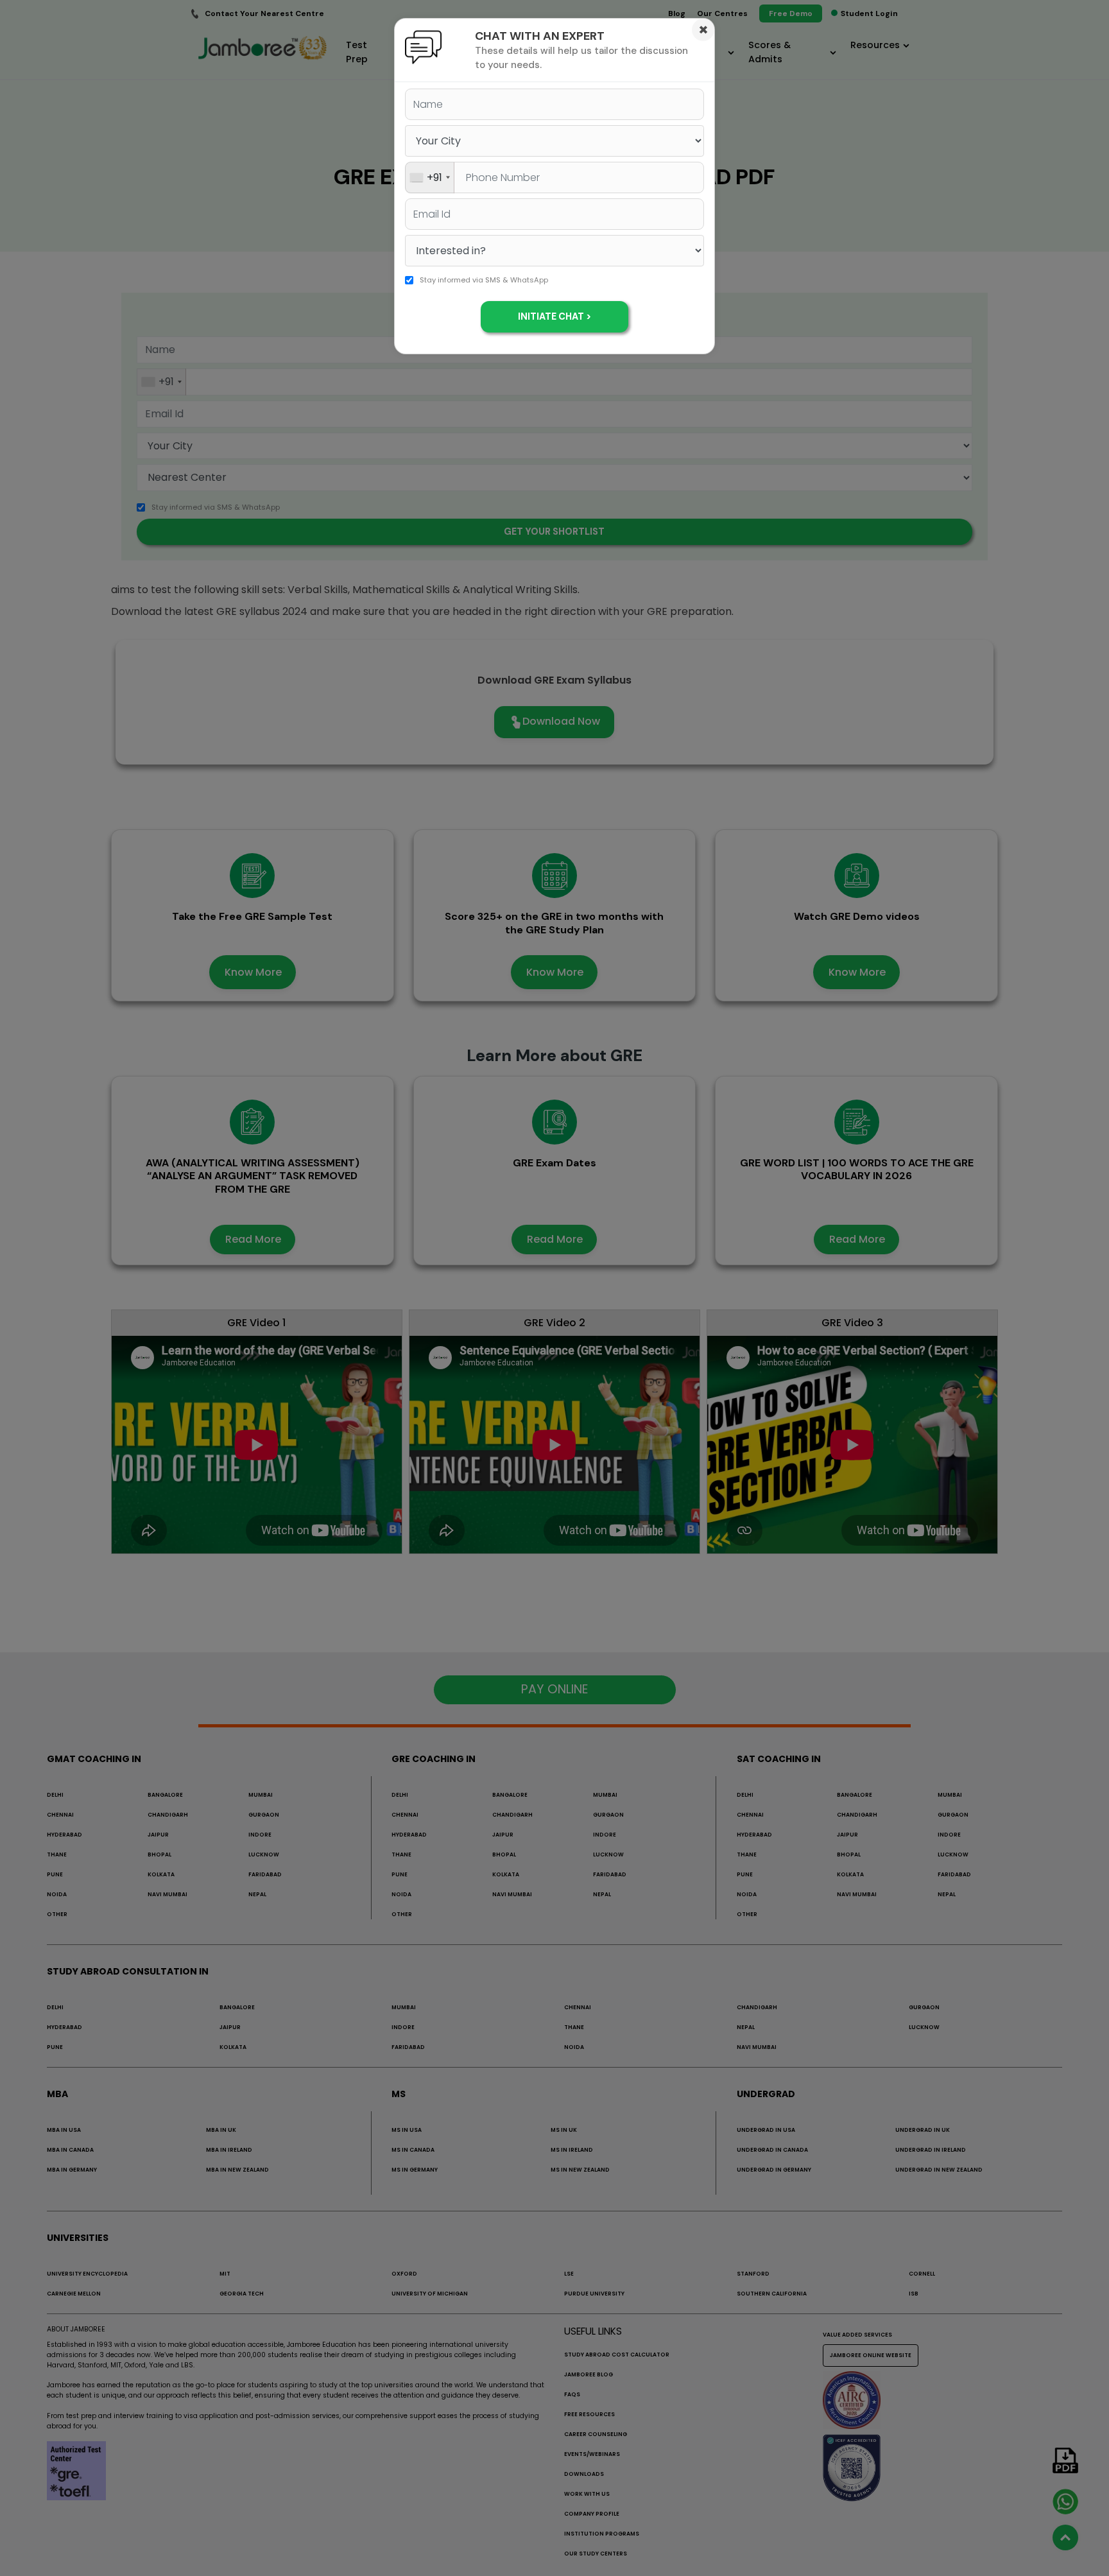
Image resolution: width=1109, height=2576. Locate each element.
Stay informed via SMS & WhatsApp (484, 280)
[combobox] (430, 177)
